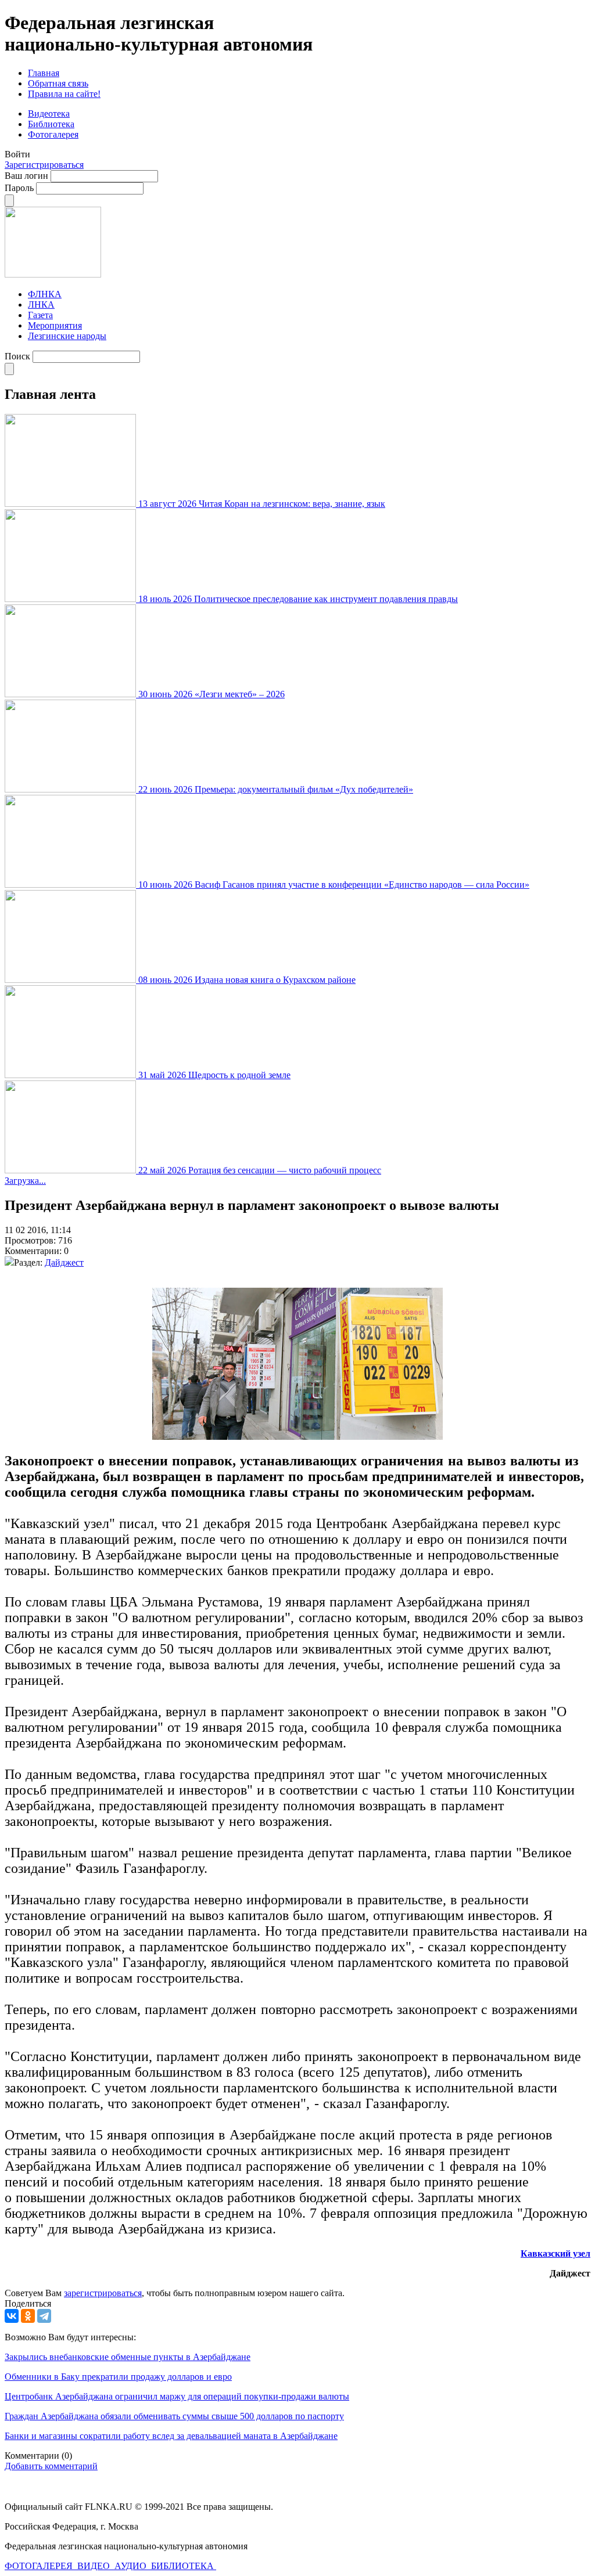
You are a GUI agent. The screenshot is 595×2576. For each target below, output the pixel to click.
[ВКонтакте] (12, 2316)
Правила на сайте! (64, 94)
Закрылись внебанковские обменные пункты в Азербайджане (128, 2357)
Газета (40, 315)
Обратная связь (58, 83)
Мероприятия (55, 325)
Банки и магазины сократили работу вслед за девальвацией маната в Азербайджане (171, 2436)
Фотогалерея (53, 134)
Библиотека (51, 124)
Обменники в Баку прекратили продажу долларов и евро (118, 2377)
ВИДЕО (95, 2566)
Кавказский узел (555, 2253)
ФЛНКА (45, 294)
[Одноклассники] (28, 2316)
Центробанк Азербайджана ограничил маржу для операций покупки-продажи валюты (177, 2396)
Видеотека (49, 114)
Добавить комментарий (51, 2466)
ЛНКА (41, 305)
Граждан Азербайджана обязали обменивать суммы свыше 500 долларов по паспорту (174, 2416)
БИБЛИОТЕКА (184, 2566)
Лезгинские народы (67, 336)
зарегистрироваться (103, 2293)
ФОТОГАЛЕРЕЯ (40, 2566)
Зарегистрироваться (44, 165)
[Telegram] (44, 2316)
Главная (44, 73)
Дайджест (64, 1262)
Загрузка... (25, 1181)
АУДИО (132, 2566)
